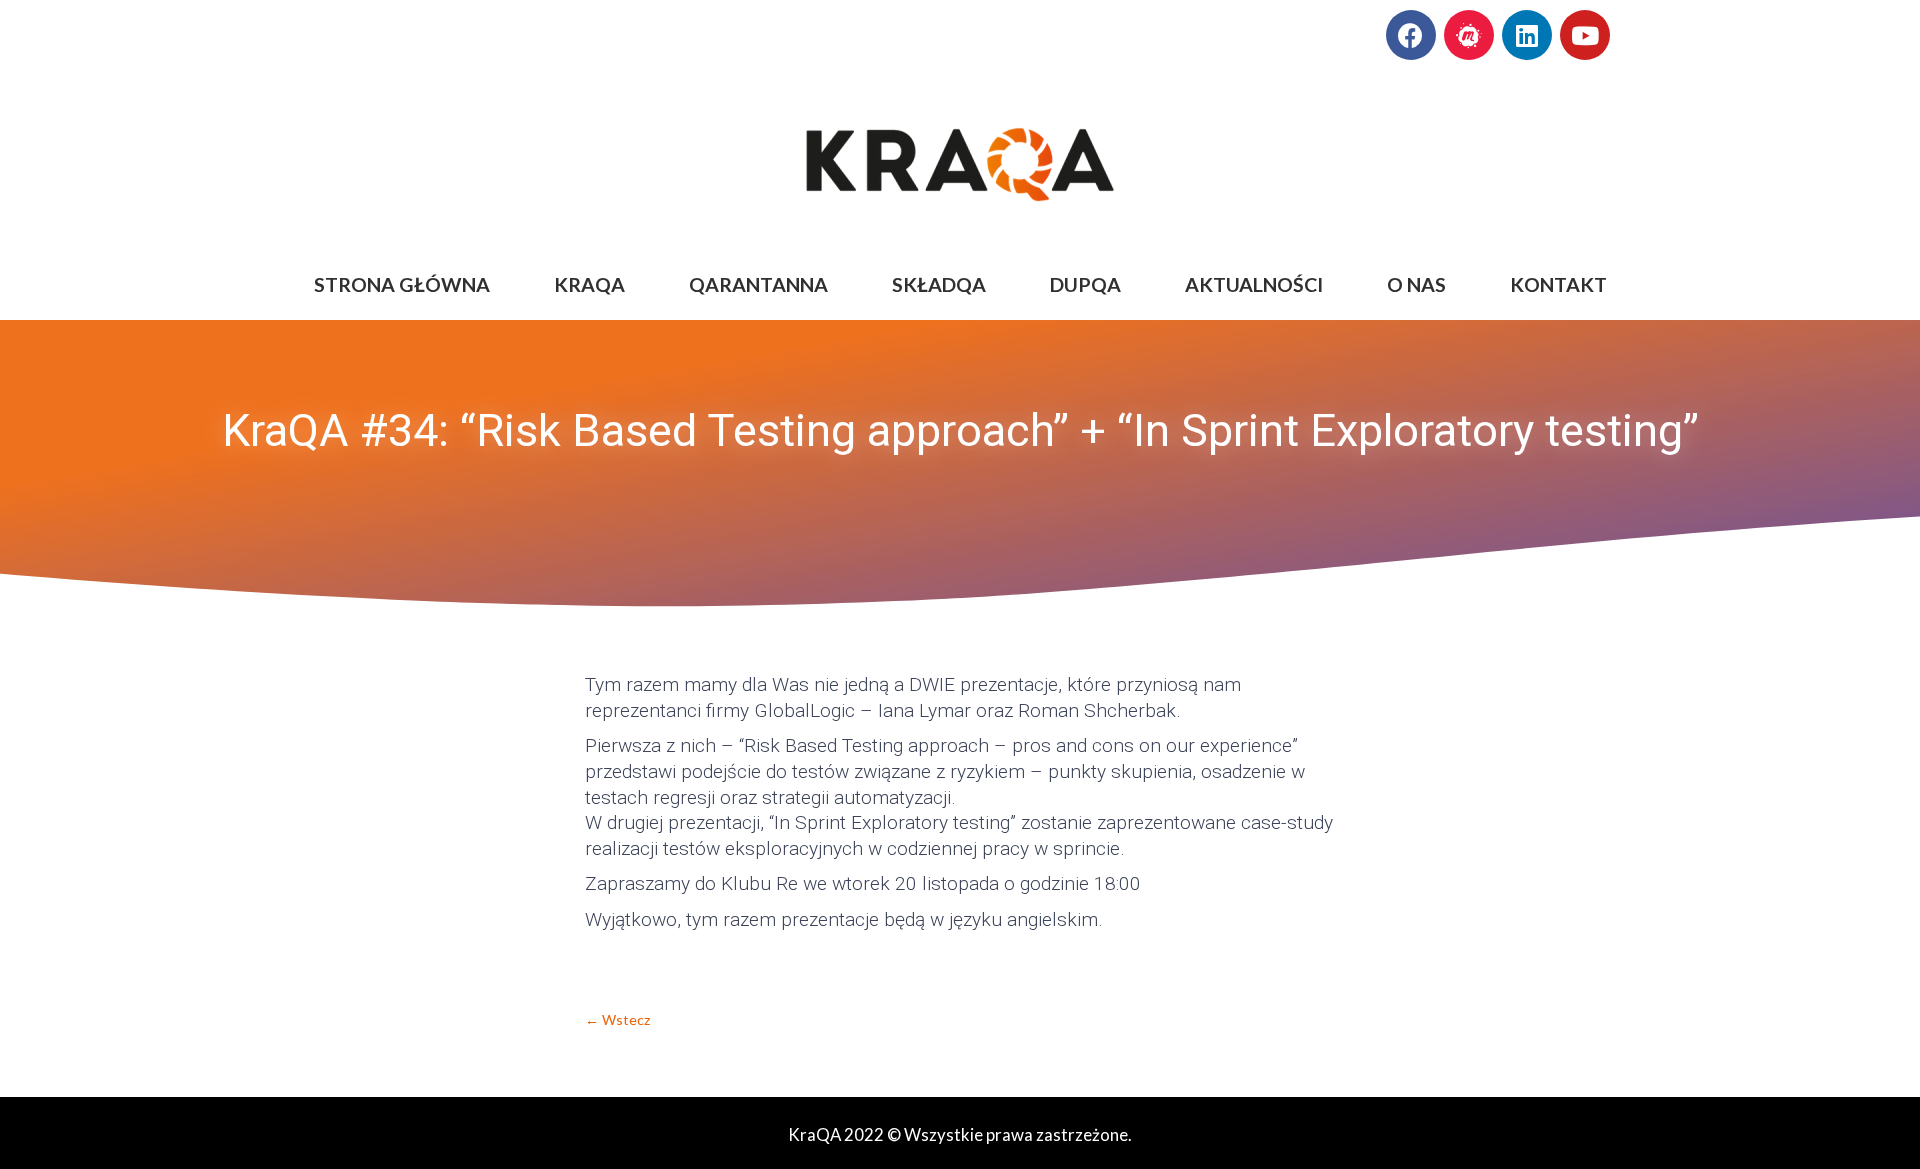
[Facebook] (1411, 35)
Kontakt (1558, 284)
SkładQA (939, 284)
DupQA (1085, 284)
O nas (1416, 284)
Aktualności (1254, 284)
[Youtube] (1585, 35)
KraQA (589, 284)
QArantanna (758, 284)
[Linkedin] (1527, 35)
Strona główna (402, 284)
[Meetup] (1469, 35)
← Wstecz (617, 1019)
